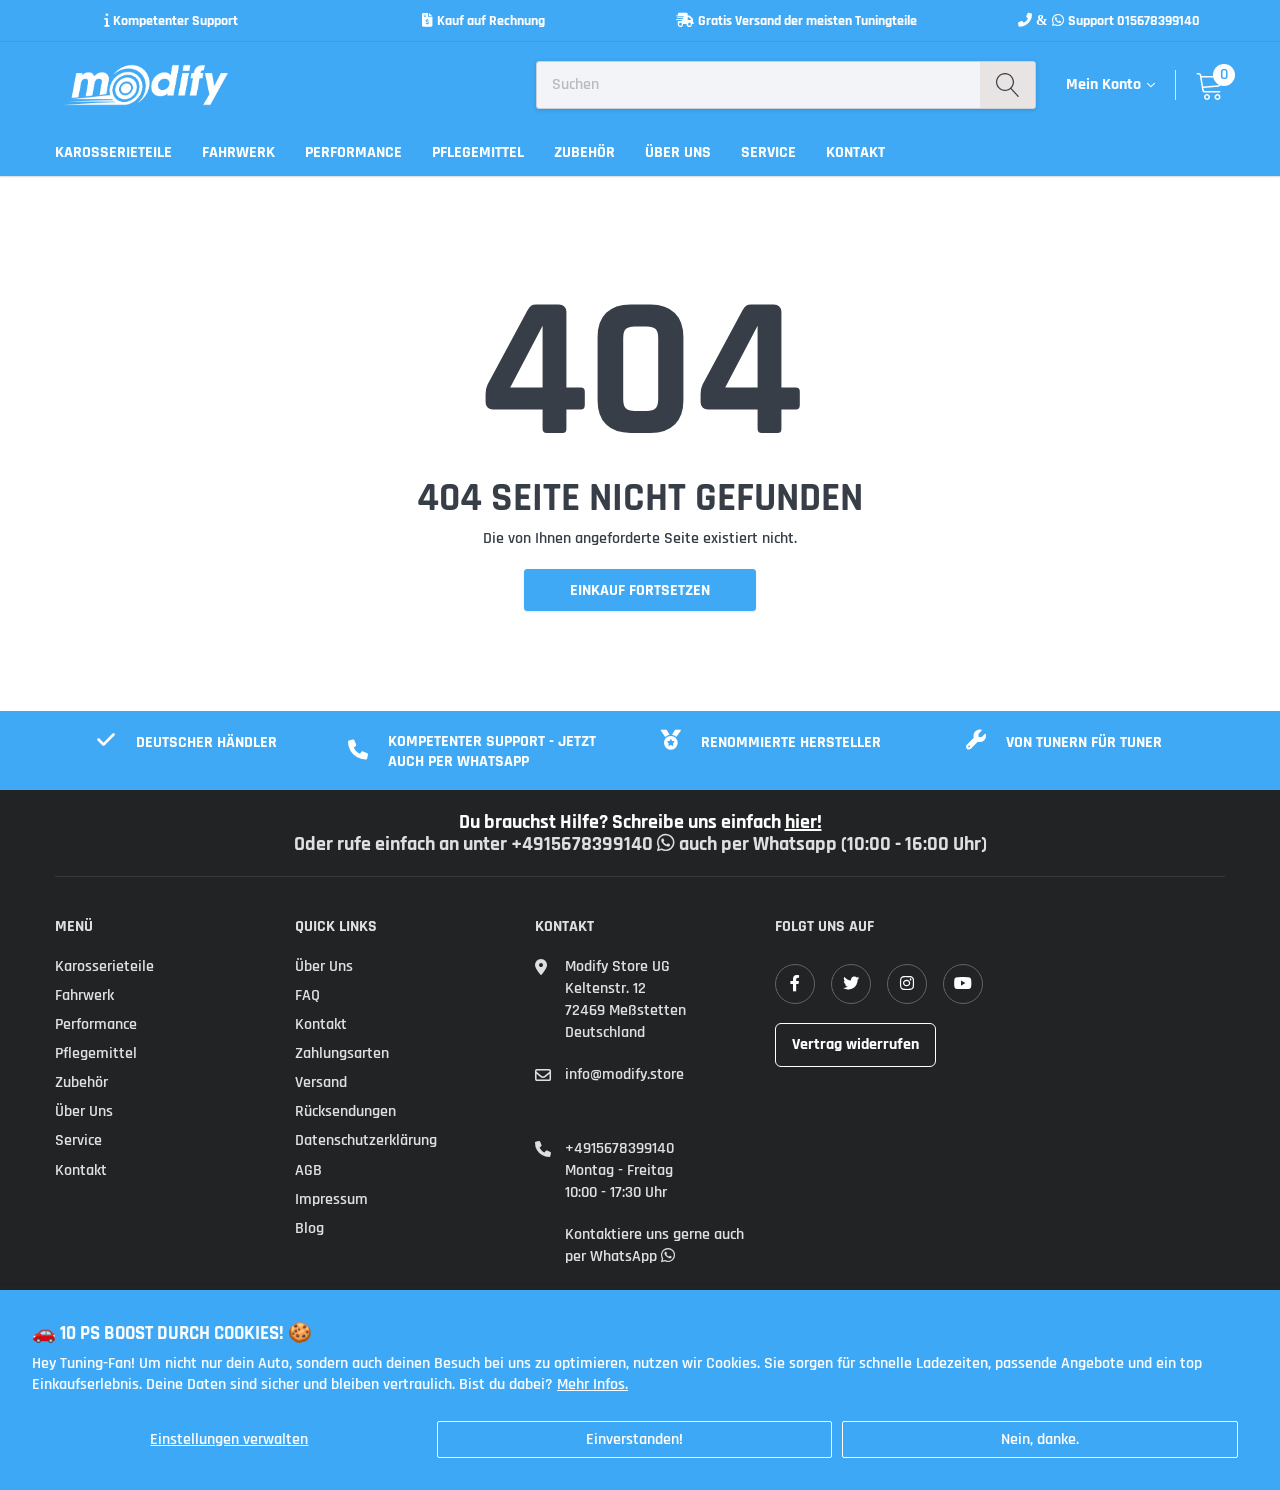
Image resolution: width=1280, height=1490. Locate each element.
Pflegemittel (478, 152)
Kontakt (855, 152)
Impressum (331, 1199)
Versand (321, 1082)
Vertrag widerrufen (855, 1044)
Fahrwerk (238, 152)
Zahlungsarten (342, 1053)
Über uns (678, 152)
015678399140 (1158, 21)
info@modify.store (624, 1074)
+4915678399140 (619, 1148)
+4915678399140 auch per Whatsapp (676, 844)
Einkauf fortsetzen (640, 590)
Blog (309, 1228)
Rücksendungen (345, 1111)
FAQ (307, 995)
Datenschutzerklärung (366, 1140)
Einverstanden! (634, 1439)
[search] (1007, 85)
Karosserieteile (113, 152)
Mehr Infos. (592, 1384)
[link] (795, 984)
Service (768, 152)
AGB (308, 1170)
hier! (803, 822)
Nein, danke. (1040, 1439)
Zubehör (584, 152)
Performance (353, 152)
